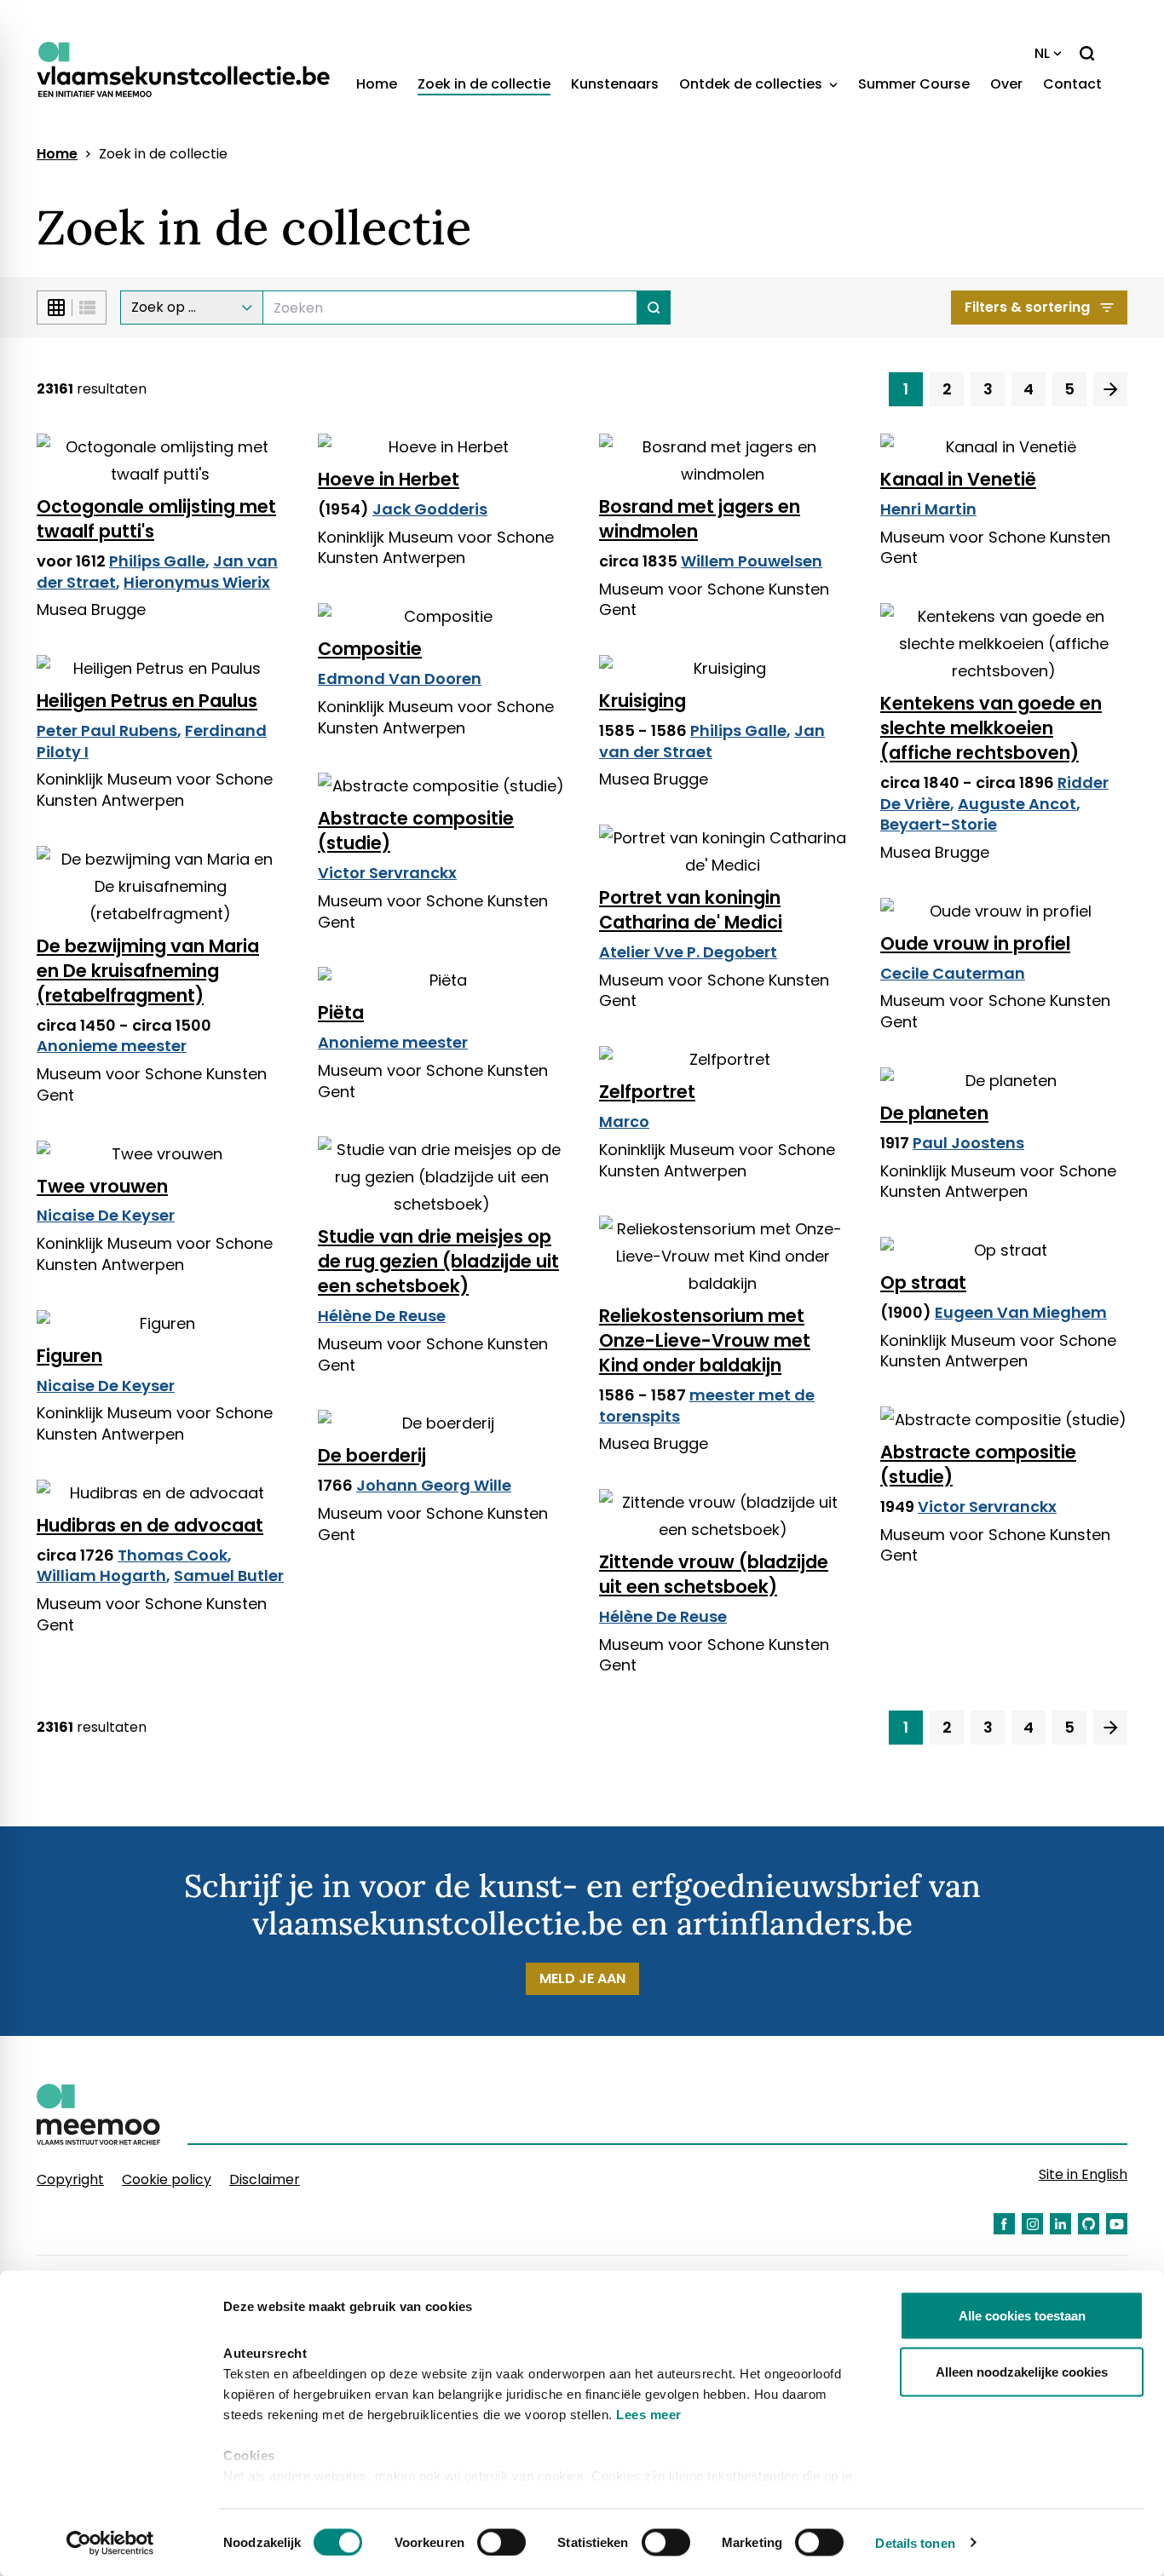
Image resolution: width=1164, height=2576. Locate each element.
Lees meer (649, 2415)
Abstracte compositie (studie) (416, 831)
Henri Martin (928, 509)
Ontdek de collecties (752, 84)
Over (1006, 84)
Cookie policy (167, 2179)
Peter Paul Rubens (107, 730)
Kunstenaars (615, 84)
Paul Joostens (968, 1143)
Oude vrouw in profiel (975, 943)
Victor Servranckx (387, 873)
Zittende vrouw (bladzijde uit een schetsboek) (714, 1574)
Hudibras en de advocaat (150, 1525)
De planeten (934, 1113)
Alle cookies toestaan (1022, 2316)
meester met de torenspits (707, 1406)
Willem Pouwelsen (752, 561)
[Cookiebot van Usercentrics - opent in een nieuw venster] (110, 2543)
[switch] (501, 2542)
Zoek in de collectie (484, 84)
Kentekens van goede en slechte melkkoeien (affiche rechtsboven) (991, 728)
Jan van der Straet (712, 741)
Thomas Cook (173, 1555)
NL (1042, 53)
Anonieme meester (112, 1046)
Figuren (69, 1356)
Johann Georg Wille (434, 1485)
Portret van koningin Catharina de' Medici (691, 910)
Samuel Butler (229, 1575)
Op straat (923, 1282)
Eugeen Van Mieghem (1021, 1312)
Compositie (370, 649)
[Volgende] (1110, 389)
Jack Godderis (430, 509)
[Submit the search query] (654, 308)
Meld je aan (582, 1978)
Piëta (341, 1012)
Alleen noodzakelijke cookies (1022, 2371)
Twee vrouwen (102, 1186)
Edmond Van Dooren (400, 678)
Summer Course (914, 84)
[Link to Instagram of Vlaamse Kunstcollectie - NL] (1032, 2224)
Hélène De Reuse (382, 1316)
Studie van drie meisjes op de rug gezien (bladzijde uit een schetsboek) (438, 1261)
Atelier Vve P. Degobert (688, 952)
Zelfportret (647, 1092)
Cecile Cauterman (953, 973)
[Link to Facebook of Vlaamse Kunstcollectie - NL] (1004, 2224)
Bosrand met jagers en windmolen (700, 519)
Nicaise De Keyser (106, 1215)
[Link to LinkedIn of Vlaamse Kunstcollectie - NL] (1060, 2224)
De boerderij (372, 1455)
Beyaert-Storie (939, 824)
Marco (624, 1121)
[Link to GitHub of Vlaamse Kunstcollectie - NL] (1089, 2224)
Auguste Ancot (1017, 804)
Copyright (70, 2179)
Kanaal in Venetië (958, 479)
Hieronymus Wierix (197, 582)
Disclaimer (265, 2179)
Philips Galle (157, 561)
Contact (1072, 84)
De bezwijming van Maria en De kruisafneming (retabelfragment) (148, 971)
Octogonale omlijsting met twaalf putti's (156, 519)
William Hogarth (101, 1575)
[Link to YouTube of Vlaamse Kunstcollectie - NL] (1117, 2224)
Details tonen (915, 2542)
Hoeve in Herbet (389, 479)
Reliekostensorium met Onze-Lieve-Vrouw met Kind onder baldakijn (705, 1340)
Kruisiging (643, 701)
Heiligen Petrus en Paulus (147, 701)
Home (377, 84)
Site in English (1083, 2174)
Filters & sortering (1027, 307)
